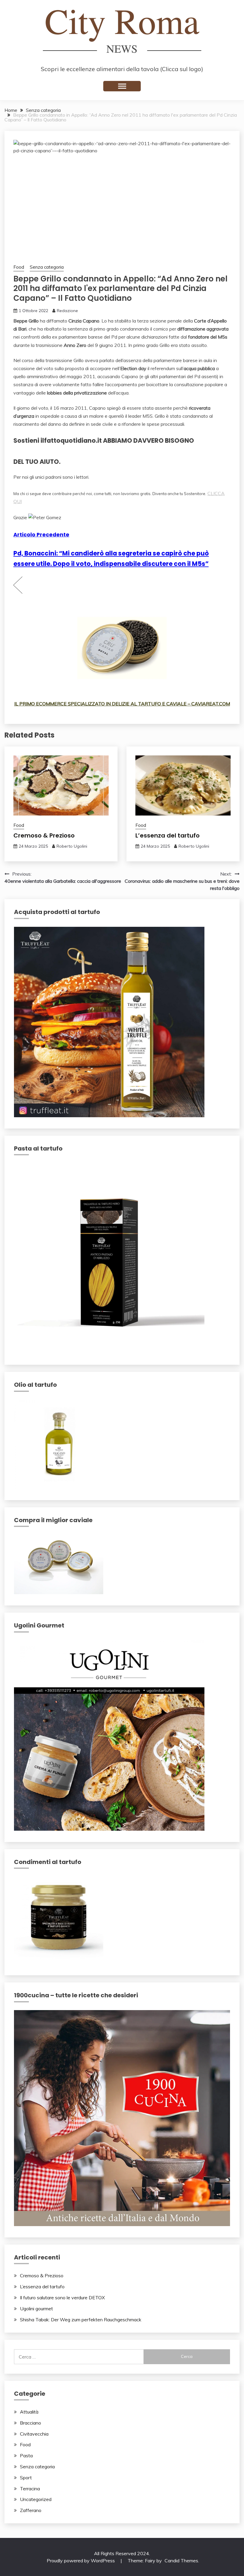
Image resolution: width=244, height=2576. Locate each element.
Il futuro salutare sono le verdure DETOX (62, 2298)
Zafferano (31, 2510)
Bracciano (30, 2423)
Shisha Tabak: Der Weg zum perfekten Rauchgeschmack (81, 2320)
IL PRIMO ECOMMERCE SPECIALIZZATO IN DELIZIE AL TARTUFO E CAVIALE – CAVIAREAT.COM (122, 704)
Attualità (29, 2412)
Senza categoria (47, 267)
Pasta (26, 2456)
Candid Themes (181, 2561)
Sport (26, 2478)
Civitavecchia (34, 2434)
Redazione (67, 311)
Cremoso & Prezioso (44, 835)
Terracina (30, 2489)
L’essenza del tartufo (168, 835)
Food (19, 267)
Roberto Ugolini (72, 846)
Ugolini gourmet (36, 2309)
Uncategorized (36, 2499)
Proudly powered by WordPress (81, 2561)
